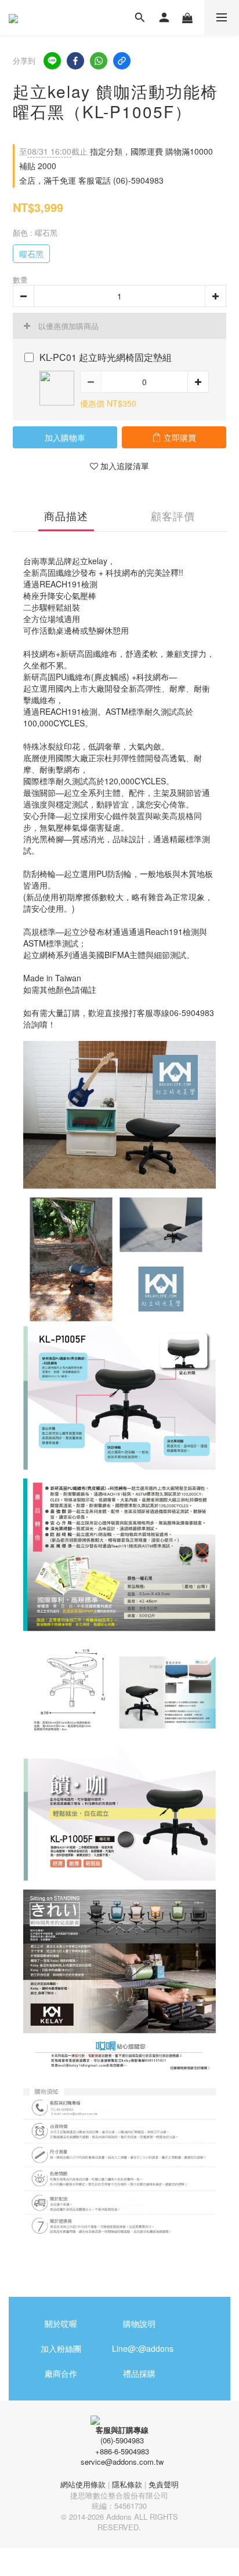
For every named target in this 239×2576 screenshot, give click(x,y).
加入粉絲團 (61, 2348)
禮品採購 (139, 2373)
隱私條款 (127, 2484)
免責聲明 (164, 2484)
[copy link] (122, 61)
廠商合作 (61, 2373)
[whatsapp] (99, 61)
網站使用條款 (83, 2484)
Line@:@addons (143, 2348)
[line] (52, 61)
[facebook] (75, 61)
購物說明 (139, 2323)
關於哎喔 (61, 2323)
